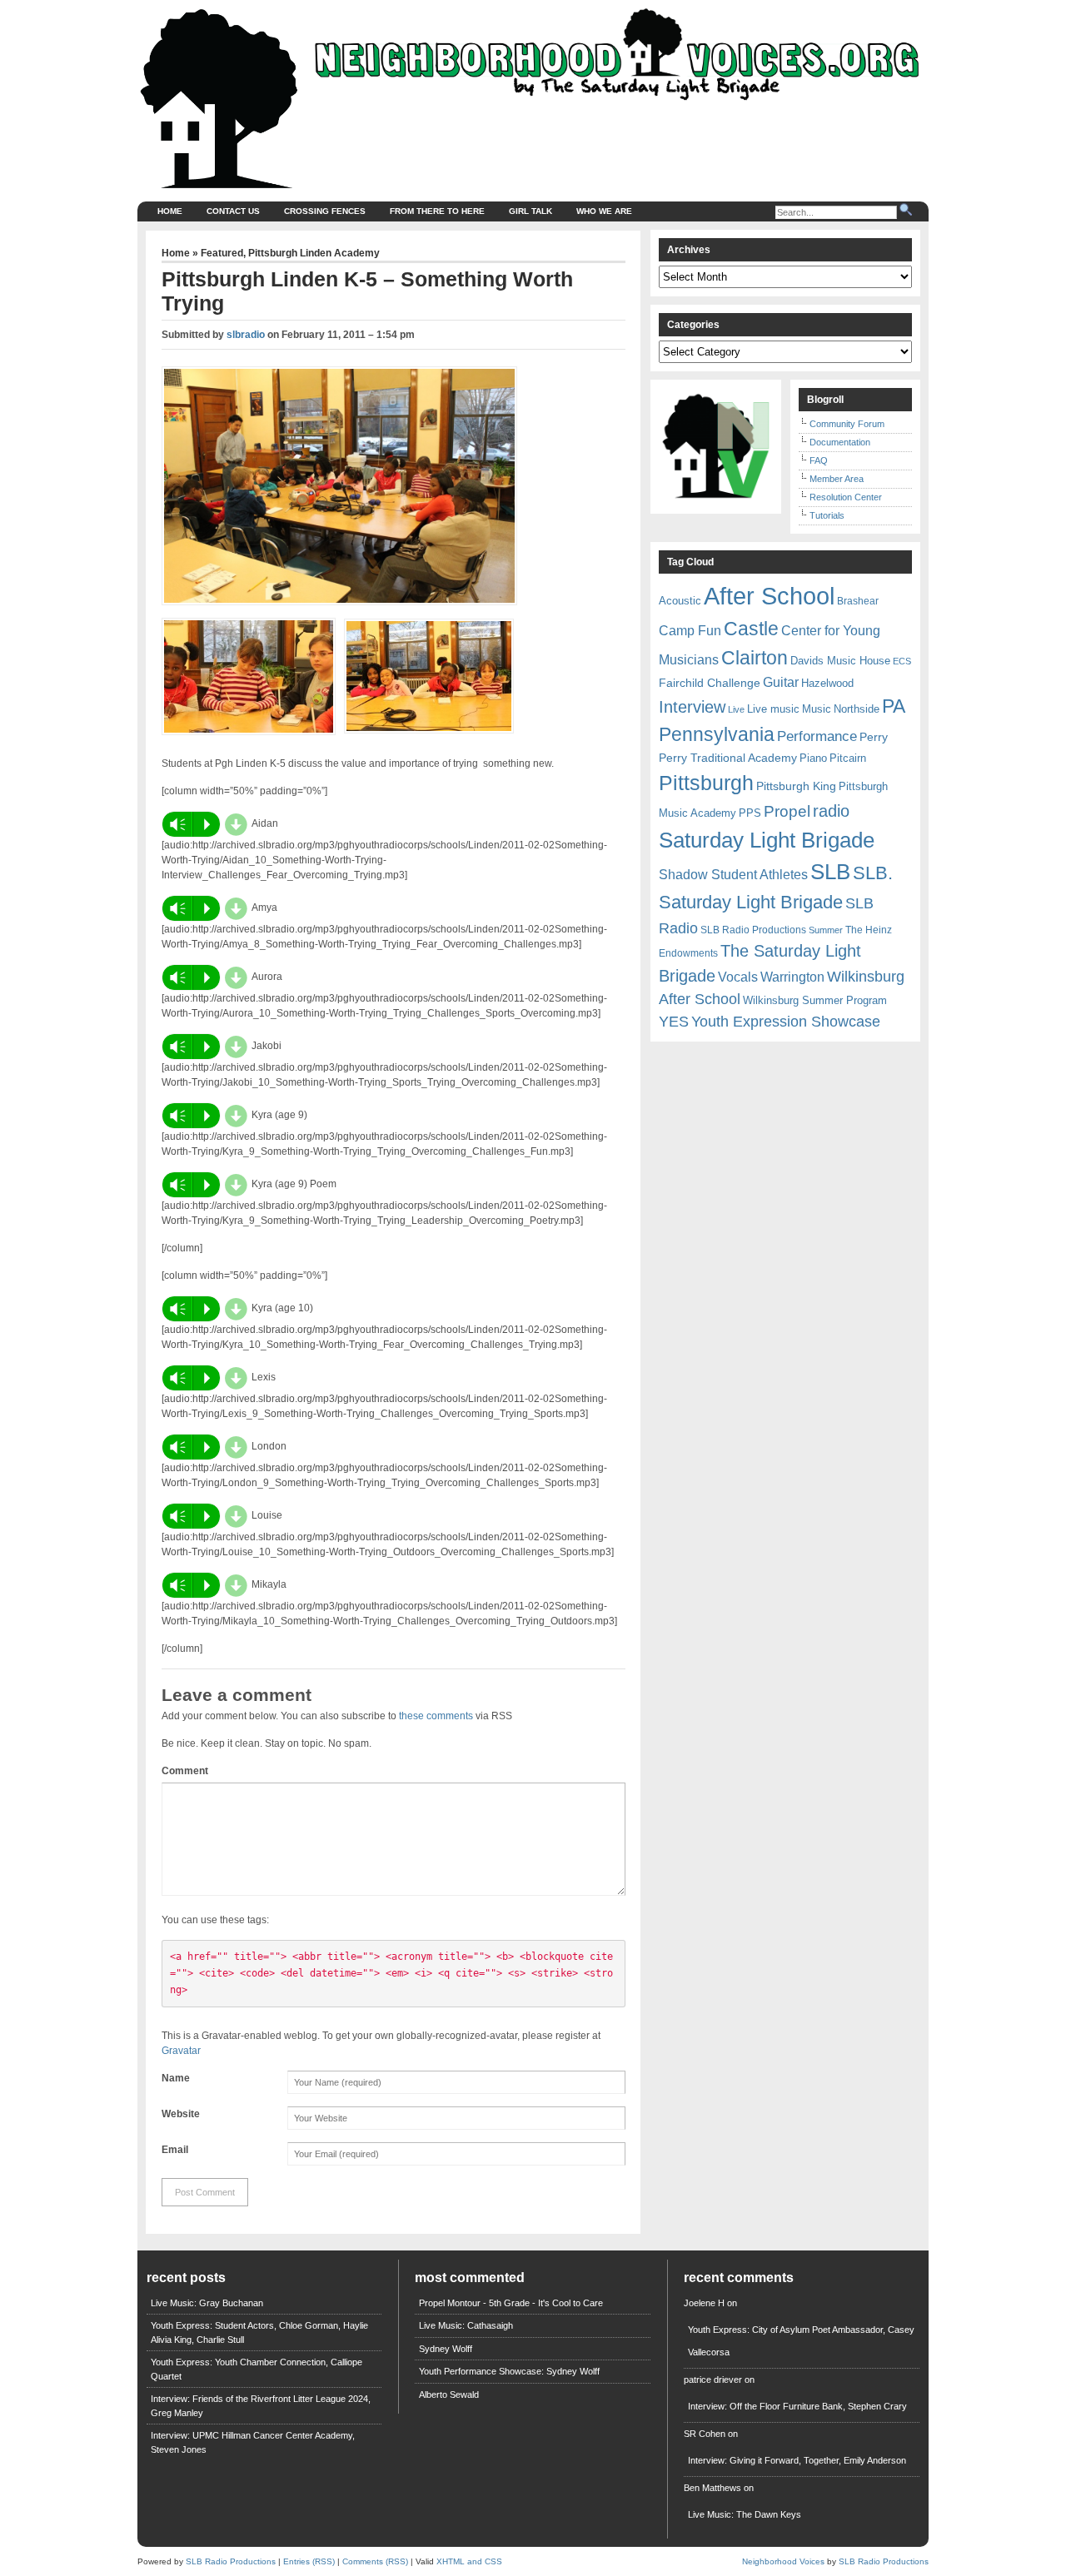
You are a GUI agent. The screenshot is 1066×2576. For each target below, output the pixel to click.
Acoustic (680, 601)
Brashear (858, 601)
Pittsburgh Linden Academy (314, 253)
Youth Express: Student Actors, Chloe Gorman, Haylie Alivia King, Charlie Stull (259, 2332)
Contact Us (233, 211)
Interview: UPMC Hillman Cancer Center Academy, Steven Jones (253, 2442)
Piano (813, 758)
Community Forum (847, 424)
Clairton (755, 658)
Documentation (840, 442)
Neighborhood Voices (783, 2561)
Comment (185, 1771)
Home (170, 211)
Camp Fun (690, 631)
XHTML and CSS (469, 2561)
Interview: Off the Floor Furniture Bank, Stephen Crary (797, 2406)
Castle (751, 629)
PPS (750, 813)
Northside (857, 709)
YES (674, 1022)
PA (894, 706)
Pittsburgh (706, 783)
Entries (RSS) (309, 2561)
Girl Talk (531, 211)
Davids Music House (840, 661)
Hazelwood (827, 683)
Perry (874, 737)
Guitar (781, 682)
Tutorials (827, 515)
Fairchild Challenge (710, 683)
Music (817, 709)
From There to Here (437, 211)
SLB (830, 872)
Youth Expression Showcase (786, 1022)
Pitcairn (848, 758)
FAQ (819, 460)
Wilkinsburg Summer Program (815, 1000)
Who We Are (604, 211)
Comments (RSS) (375, 2561)
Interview (692, 707)
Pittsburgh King (796, 786)
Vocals (738, 977)
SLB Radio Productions (753, 930)
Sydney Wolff (446, 2349)
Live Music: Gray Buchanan (207, 2303)
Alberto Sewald (449, 2394)
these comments (436, 1716)
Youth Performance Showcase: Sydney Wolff (509, 2371)
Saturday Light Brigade (767, 840)
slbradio (246, 335)
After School (769, 596)
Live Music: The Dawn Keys (745, 2514)
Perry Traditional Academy (728, 758)
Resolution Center (846, 497)
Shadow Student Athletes (733, 875)
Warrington (792, 977)
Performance (817, 736)
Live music (773, 709)
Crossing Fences (325, 211)
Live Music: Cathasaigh (466, 2325)
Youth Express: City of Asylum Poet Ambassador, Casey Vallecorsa (801, 2341)
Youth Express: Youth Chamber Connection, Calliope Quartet (257, 2369)
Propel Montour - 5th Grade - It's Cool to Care (511, 2303)
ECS (902, 661)
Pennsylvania (717, 734)
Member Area (837, 479)
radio (831, 811)
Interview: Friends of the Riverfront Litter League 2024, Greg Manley (261, 2406)
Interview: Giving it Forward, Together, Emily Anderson (797, 2460)
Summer (826, 930)
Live (736, 709)
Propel (787, 811)
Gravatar (181, 2051)
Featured (222, 253)
